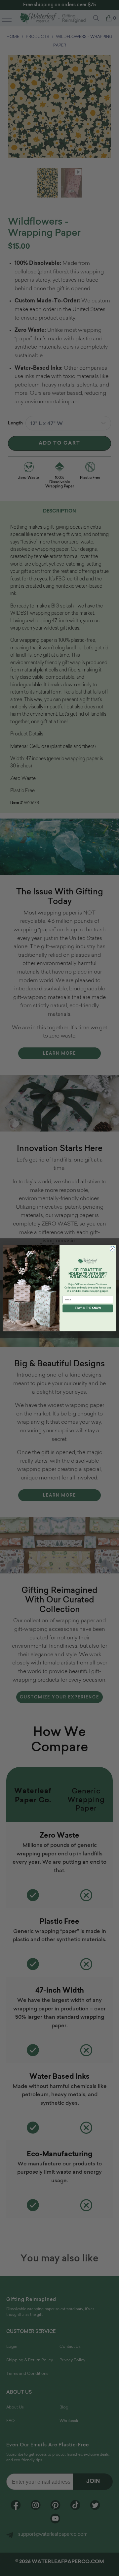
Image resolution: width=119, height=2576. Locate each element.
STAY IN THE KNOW (88, 1308)
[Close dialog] (112, 1248)
